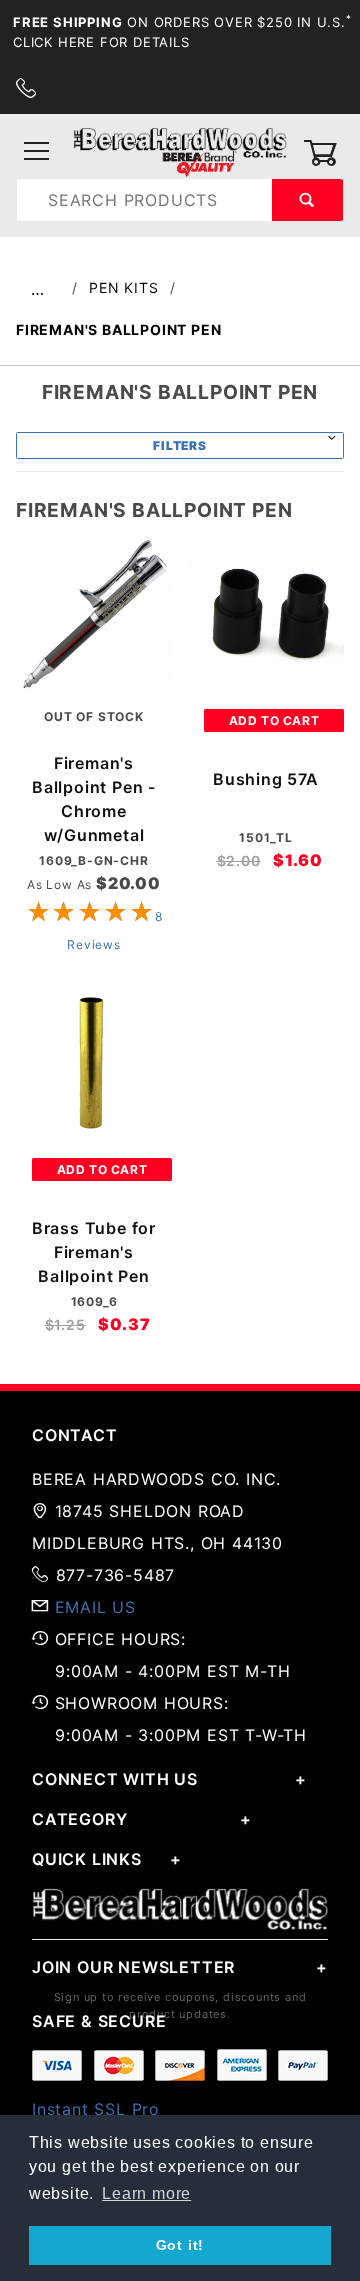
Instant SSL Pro (96, 2109)
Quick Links (87, 1859)
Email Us (95, 1607)
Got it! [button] (180, 2245)
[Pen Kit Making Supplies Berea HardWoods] (179, 151)
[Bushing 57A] (266, 615)
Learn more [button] (146, 2193)
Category (79, 1819)
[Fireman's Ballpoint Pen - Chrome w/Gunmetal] (94, 614)
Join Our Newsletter (133, 1967)
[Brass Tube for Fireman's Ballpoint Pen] (94, 1064)
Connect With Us (115, 1779)
